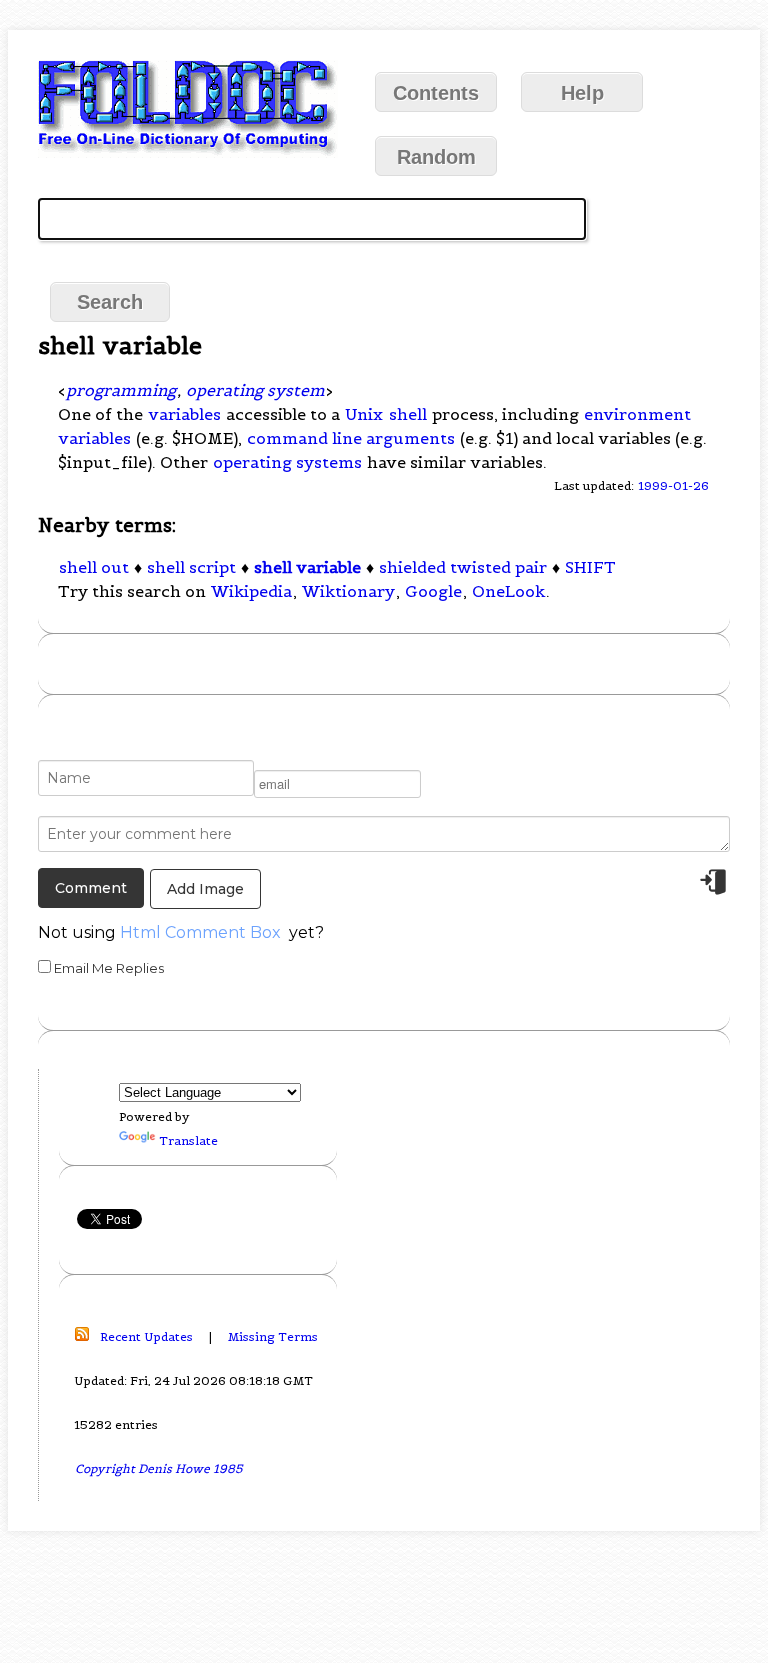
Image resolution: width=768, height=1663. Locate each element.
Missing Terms (273, 1336)
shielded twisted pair (463, 567)
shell (408, 414)
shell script (191, 567)
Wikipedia (251, 591)
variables (184, 414)
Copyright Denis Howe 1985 (159, 1468)
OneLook (508, 591)
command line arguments (351, 438)
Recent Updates (146, 1336)
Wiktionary (348, 591)
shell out (94, 567)
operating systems (287, 462)
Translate (188, 1140)
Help (582, 93)
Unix (364, 414)
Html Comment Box (200, 932)
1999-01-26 (673, 485)
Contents (436, 93)
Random (436, 157)
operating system (255, 390)
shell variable (307, 567)
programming (121, 390)
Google (433, 591)
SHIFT (590, 567)
